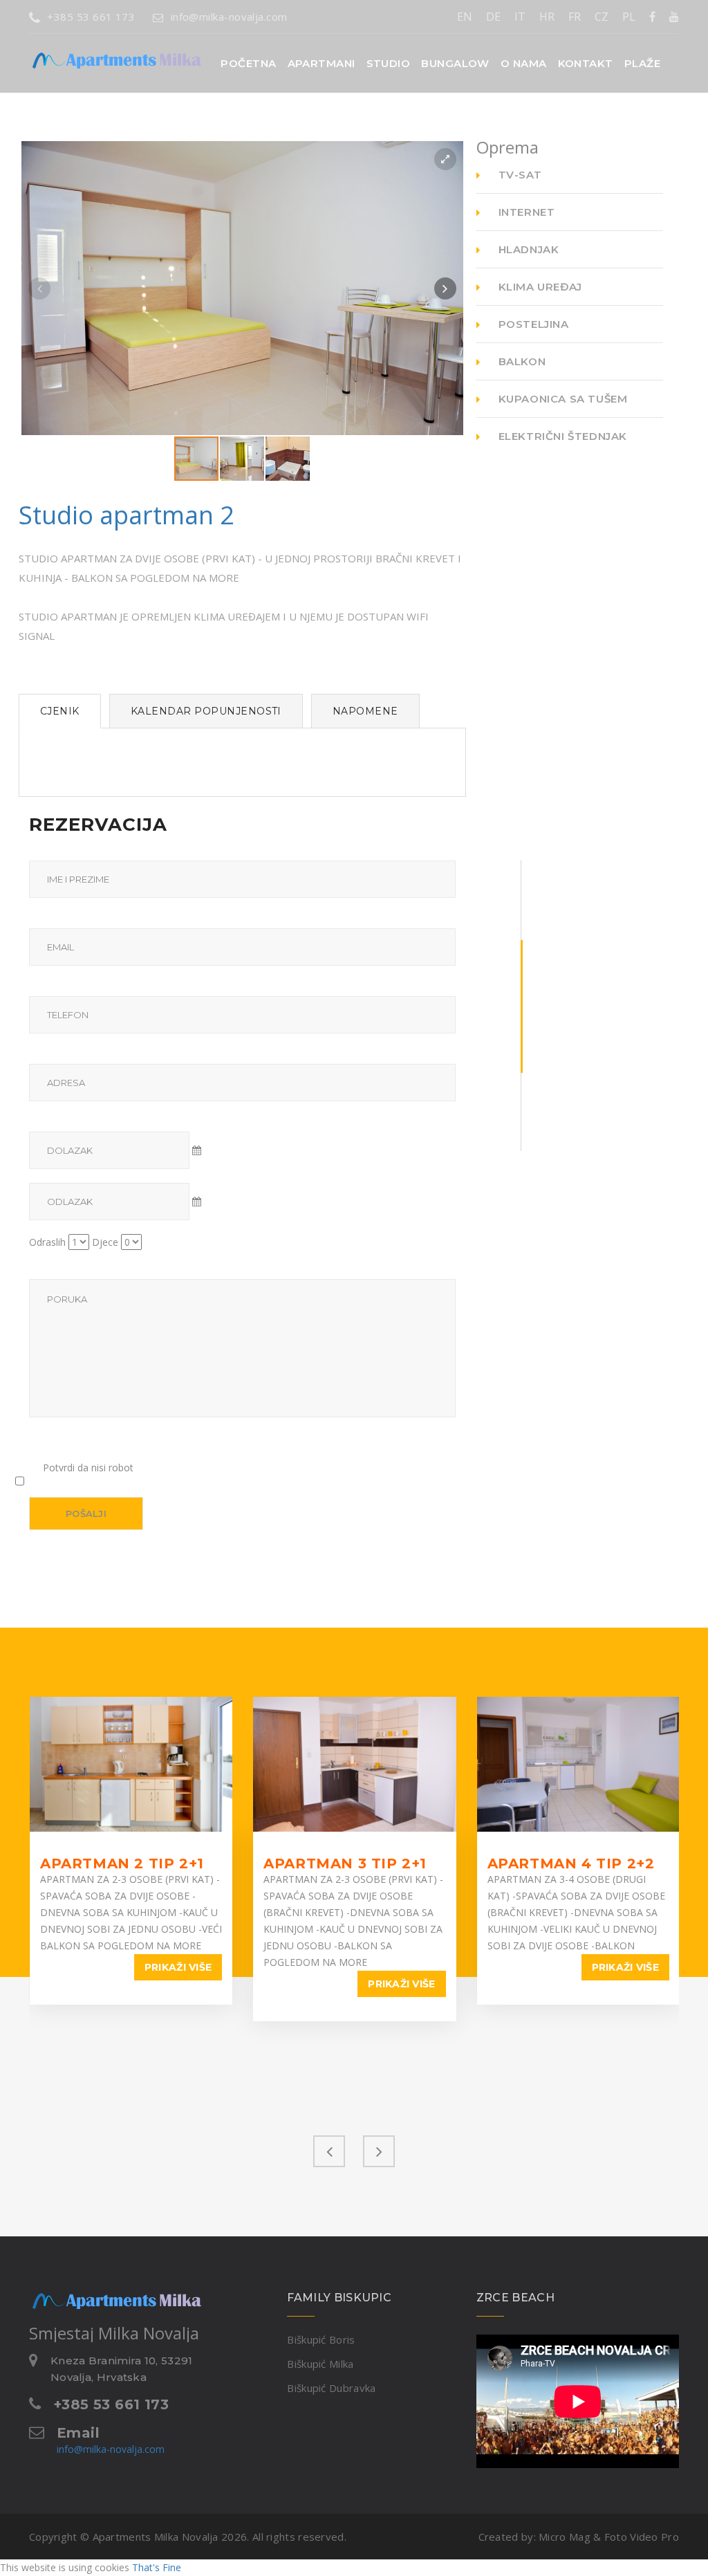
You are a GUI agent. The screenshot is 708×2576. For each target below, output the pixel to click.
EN (465, 17)
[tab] (60, 711)
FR (575, 17)
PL (629, 17)
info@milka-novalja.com (229, 17)
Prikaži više (178, 1967)
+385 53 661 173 (91, 17)
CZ (602, 17)
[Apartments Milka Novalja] (91, 51)
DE (493, 17)
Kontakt (586, 63)
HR (547, 17)
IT (520, 17)
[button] (322, 63)
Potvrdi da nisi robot (88, 1468)
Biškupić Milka (320, 2364)
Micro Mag (565, 2537)
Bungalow (455, 63)
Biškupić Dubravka (331, 2388)
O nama (524, 63)
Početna (248, 63)
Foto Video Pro (642, 2537)
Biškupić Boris (321, 2339)
